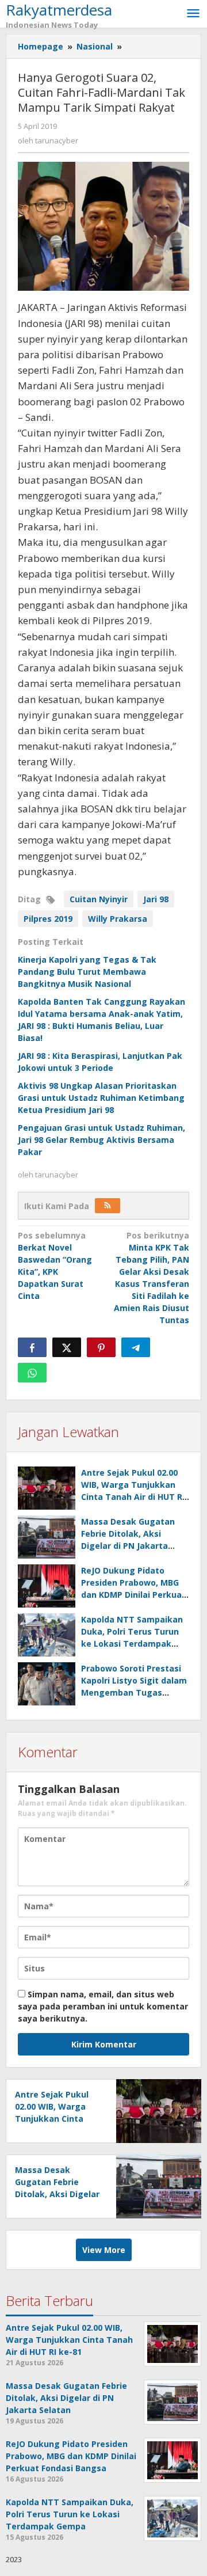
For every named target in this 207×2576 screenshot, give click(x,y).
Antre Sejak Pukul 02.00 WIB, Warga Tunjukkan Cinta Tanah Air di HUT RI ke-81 (55, 2119)
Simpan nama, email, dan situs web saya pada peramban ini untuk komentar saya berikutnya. (103, 2006)
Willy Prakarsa (118, 919)
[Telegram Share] (136, 1347)
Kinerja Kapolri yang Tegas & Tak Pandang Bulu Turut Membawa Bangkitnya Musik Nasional (87, 972)
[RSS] (108, 1206)
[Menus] (193, 14)
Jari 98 (156, 899)
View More (104, 2250)
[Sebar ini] (32, 1347)
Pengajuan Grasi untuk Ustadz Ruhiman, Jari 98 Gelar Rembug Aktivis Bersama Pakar (101, 1140)
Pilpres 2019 (48, 919)
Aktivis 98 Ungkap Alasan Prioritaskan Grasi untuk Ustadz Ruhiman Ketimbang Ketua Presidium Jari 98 (101, 1098)
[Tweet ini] (67, 1347)
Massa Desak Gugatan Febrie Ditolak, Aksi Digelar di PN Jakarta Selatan (57, 2194)
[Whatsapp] (32, 1373)
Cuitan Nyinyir (99, 899)
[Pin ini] (101, 1347)
